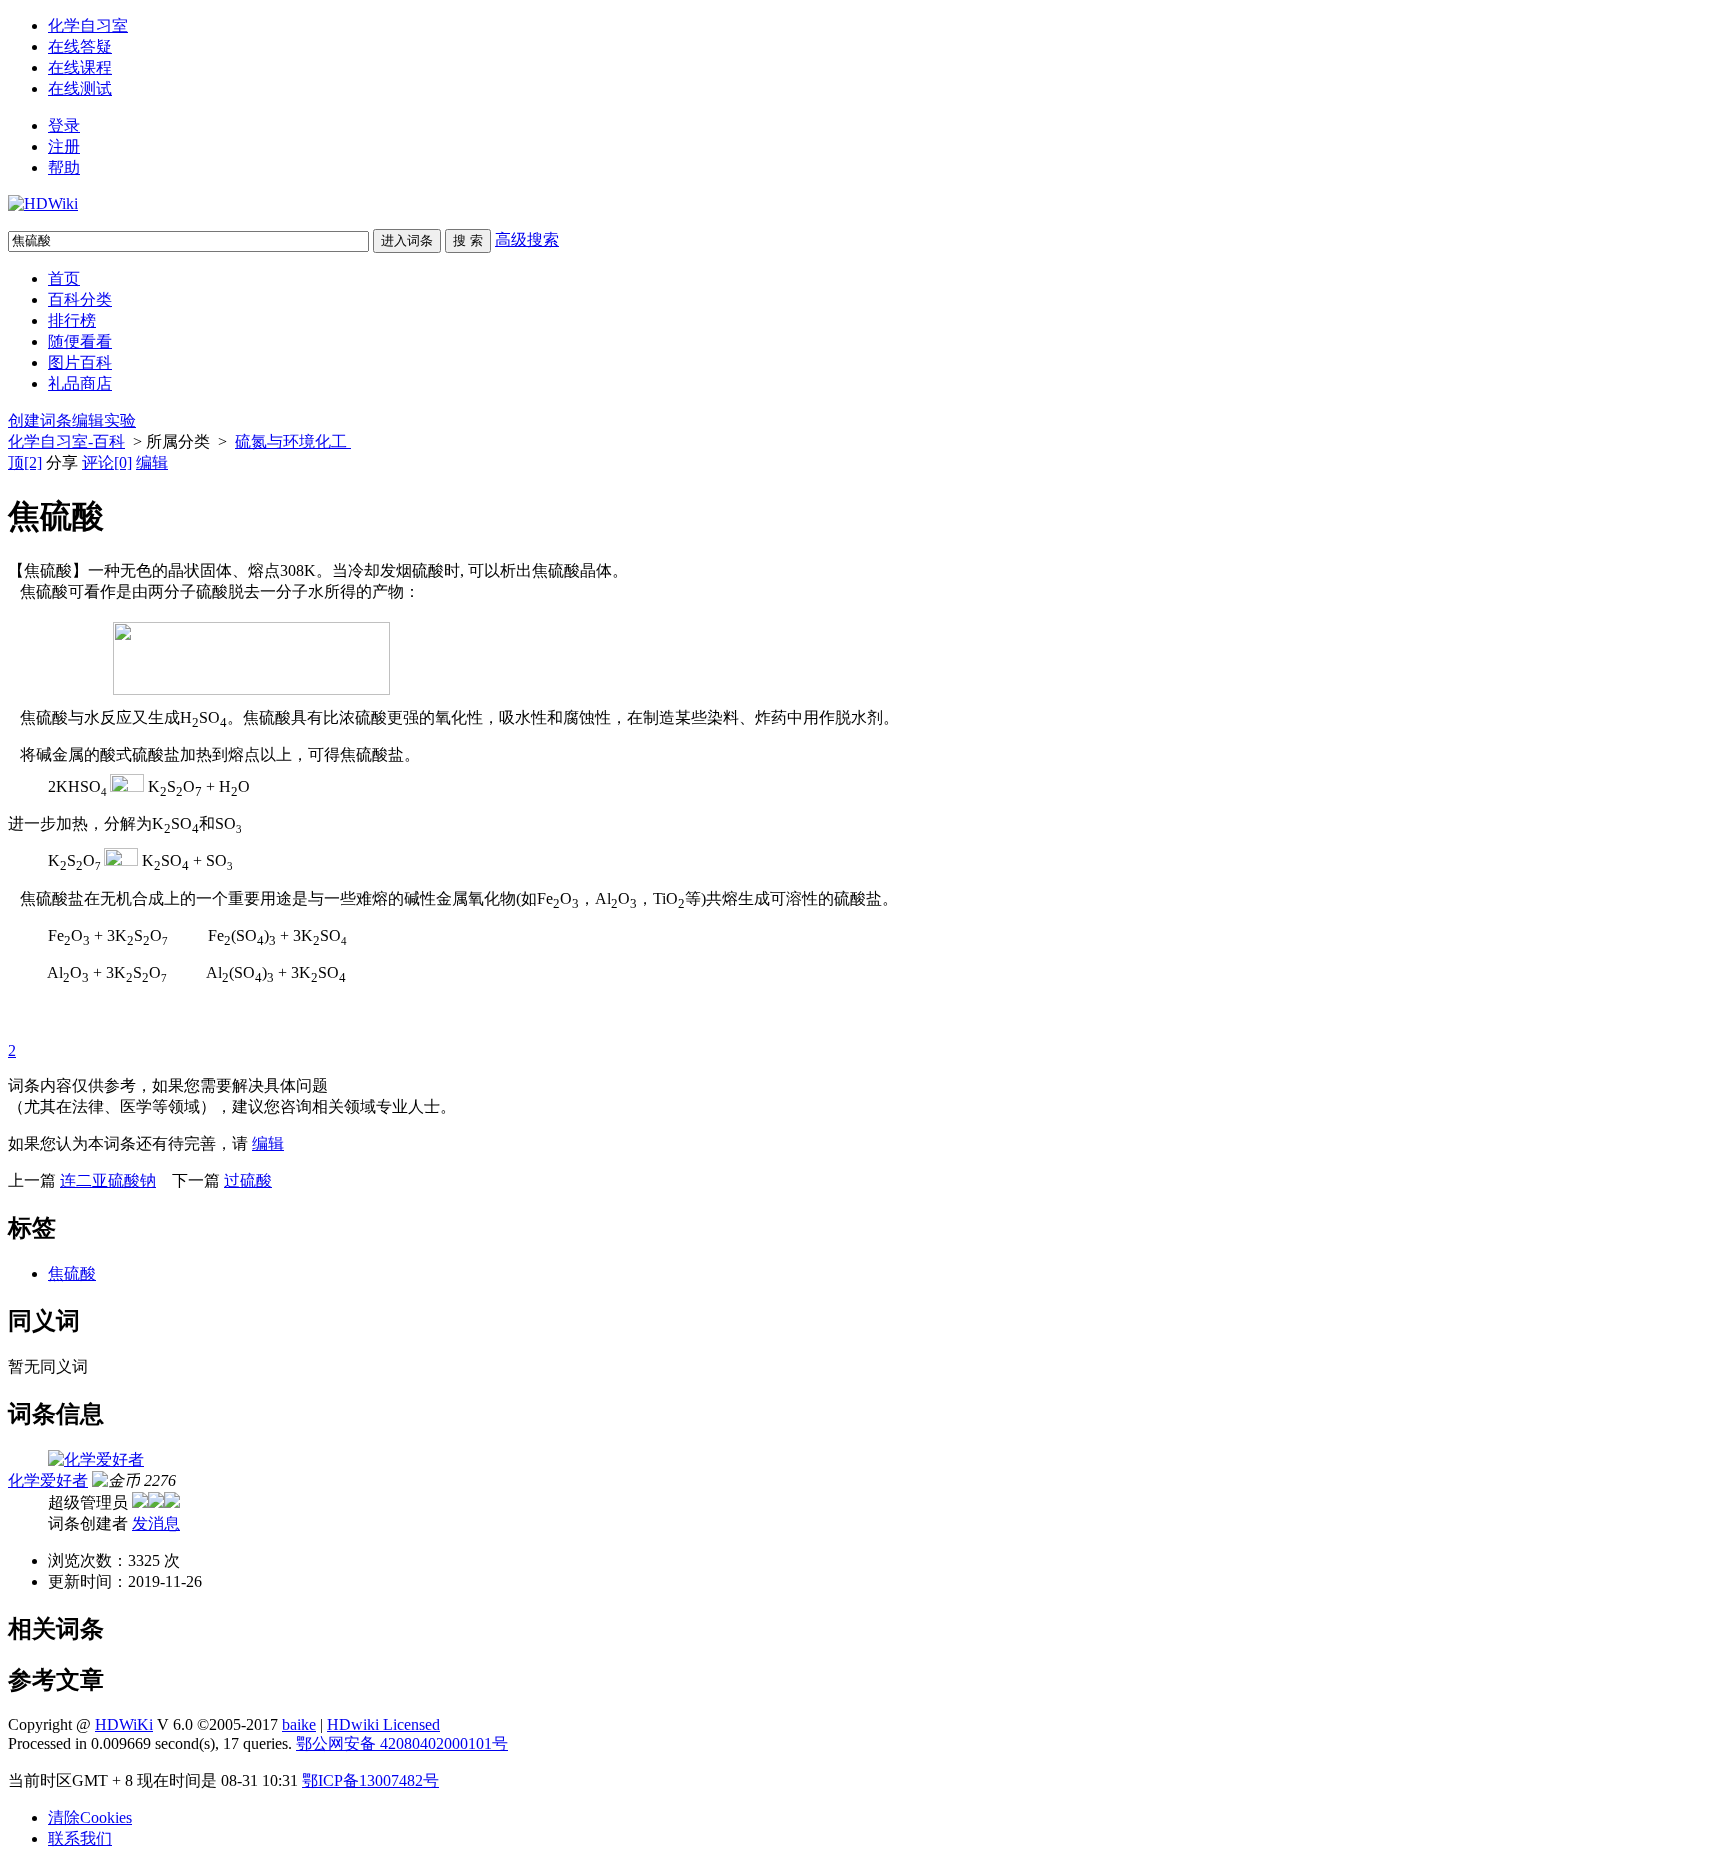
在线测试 (80, 88)
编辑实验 (104, 420)
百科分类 (80, 299)
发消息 (156, 1523)
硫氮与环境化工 (293, 441)
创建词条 (40, 420)
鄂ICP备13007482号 (370, 1780)
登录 (64, 125)
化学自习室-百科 (66, 441)
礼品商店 (80, 383)
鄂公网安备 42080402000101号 (402, 1743)
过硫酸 (248, 1180)
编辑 (152, 462)
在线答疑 (80, 46)
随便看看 (80, 341)
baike (299, 1724)
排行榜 (72, 320)
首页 (64, 278)
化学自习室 (88, 25)
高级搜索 (527, 239)
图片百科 (80, 362)
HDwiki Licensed (383, 1724)
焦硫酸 (72, 1273)
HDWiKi (124, 1724)
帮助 (64, 167)
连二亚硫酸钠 (108, 1180)
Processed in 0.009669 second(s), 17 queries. (150, 1743)
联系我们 (80, 1838)
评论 (107, 462)
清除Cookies (90, 1817)
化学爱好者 (48, 1480)
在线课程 (80, 67)
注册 (64, 146)
